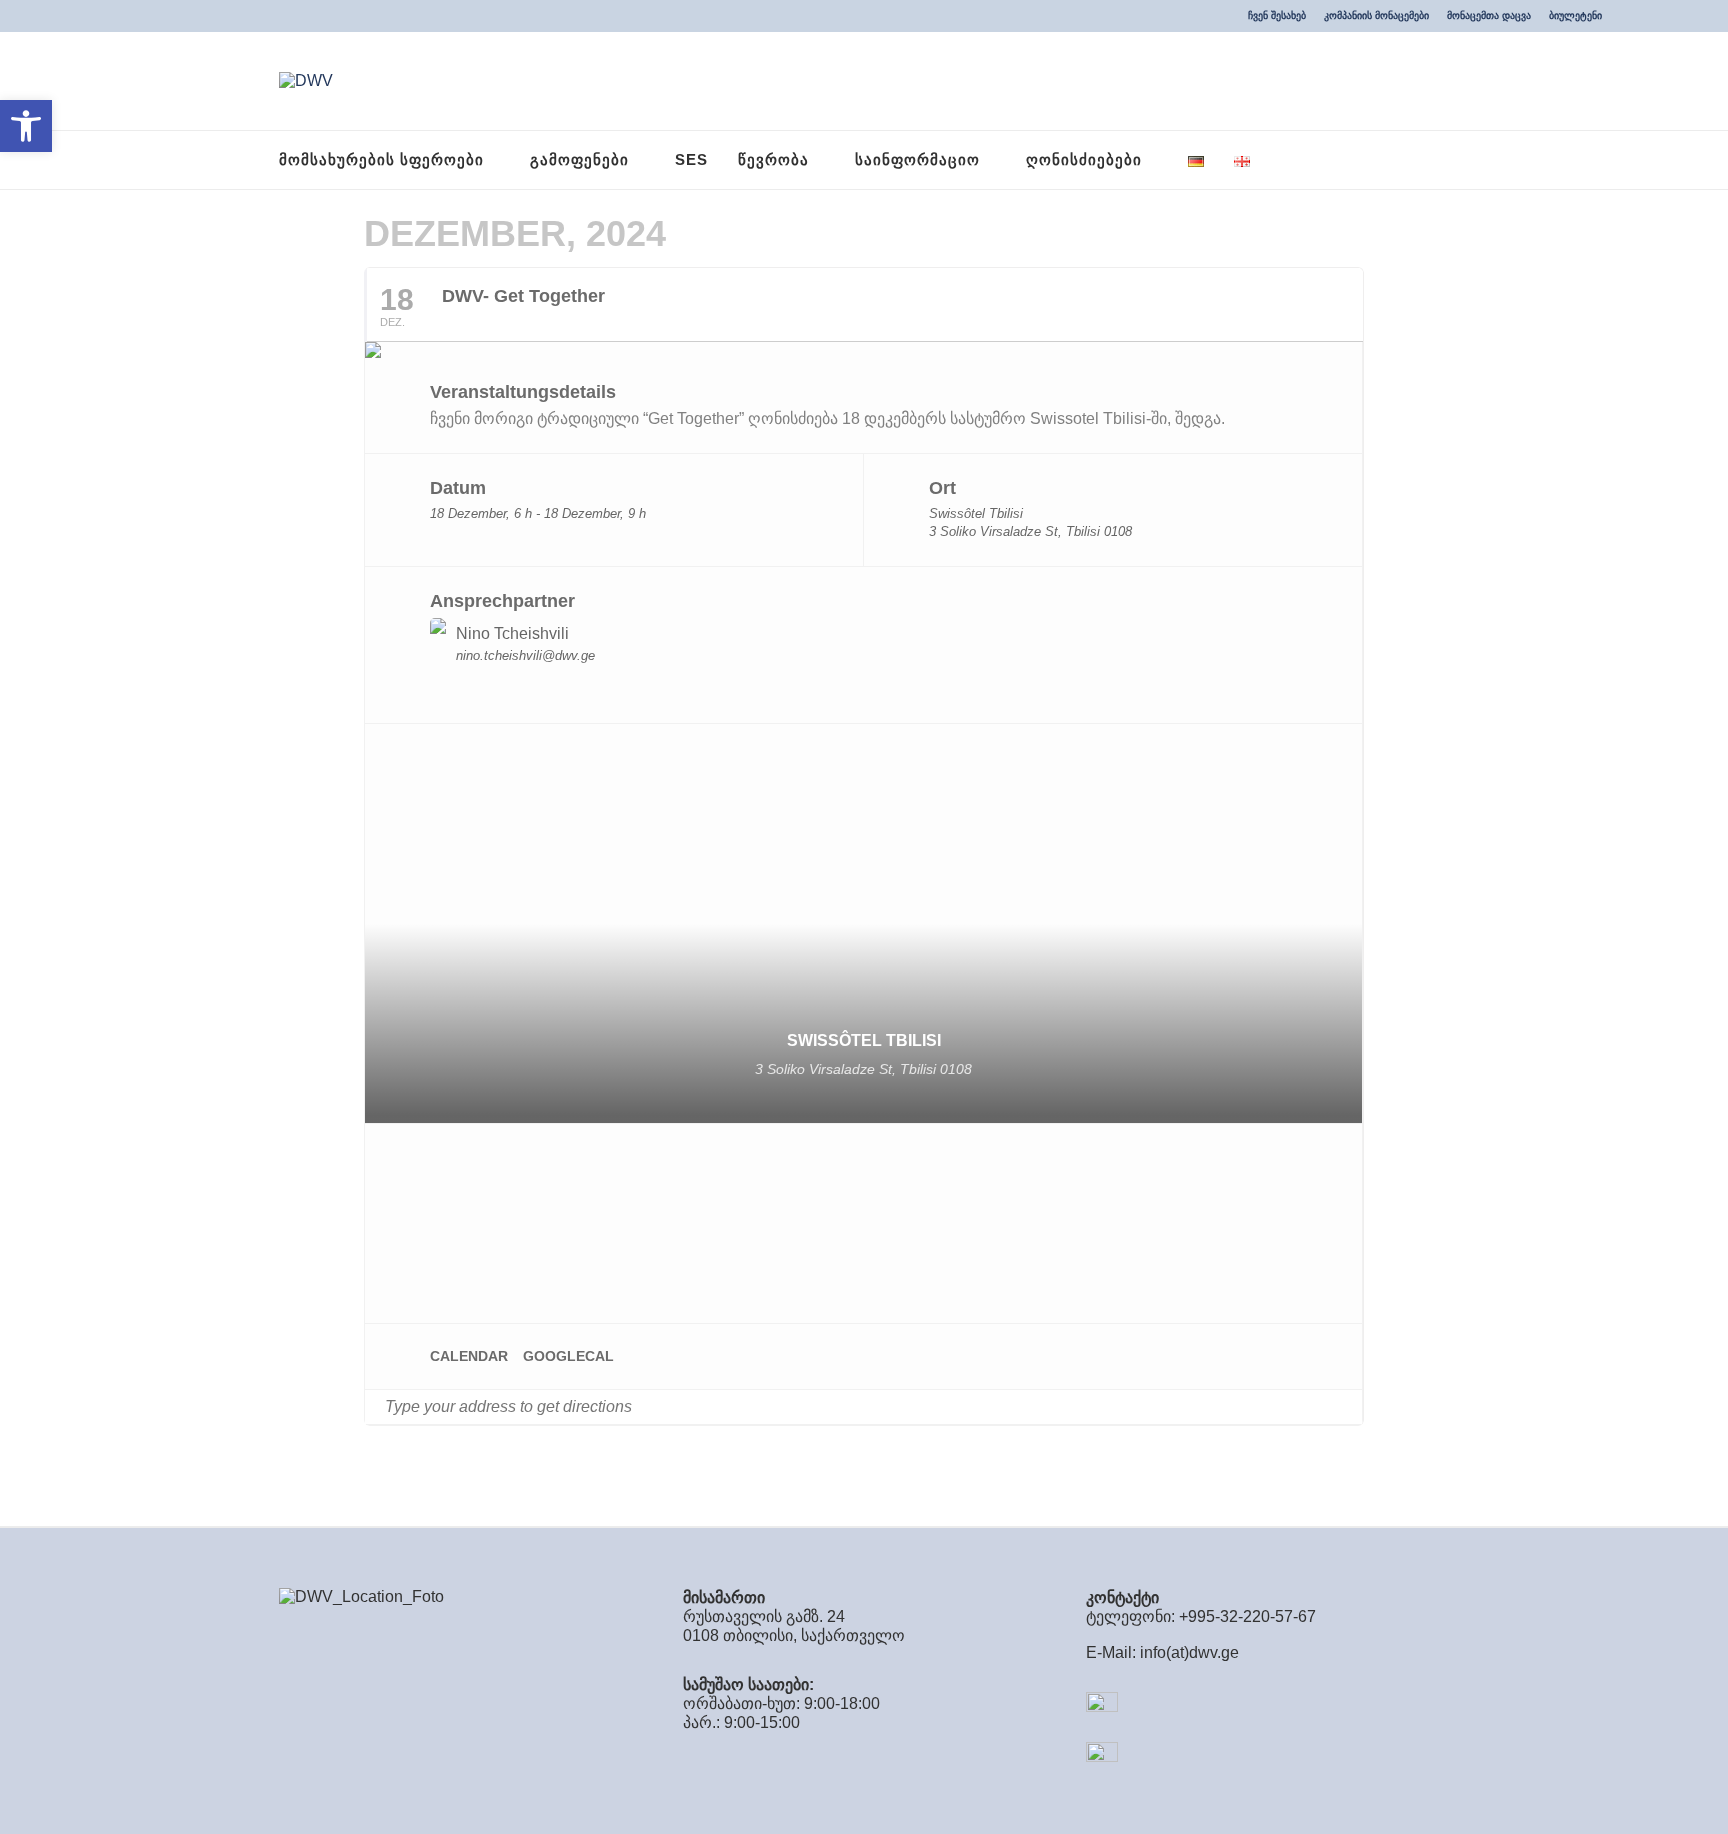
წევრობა (773, 159)
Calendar (469, 1356)
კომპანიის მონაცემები (1376, 15)
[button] (26, 126)
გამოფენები (579, 159)
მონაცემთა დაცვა (1489, 15)
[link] (1088, 418)
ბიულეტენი (1575, 15)
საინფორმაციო (917, 159)
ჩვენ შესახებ (1277, 15)
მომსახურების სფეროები (381, 159)
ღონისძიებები (1084, 159)
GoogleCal (568, 1356)
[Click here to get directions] (1346, 1407)
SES (691, 159)
